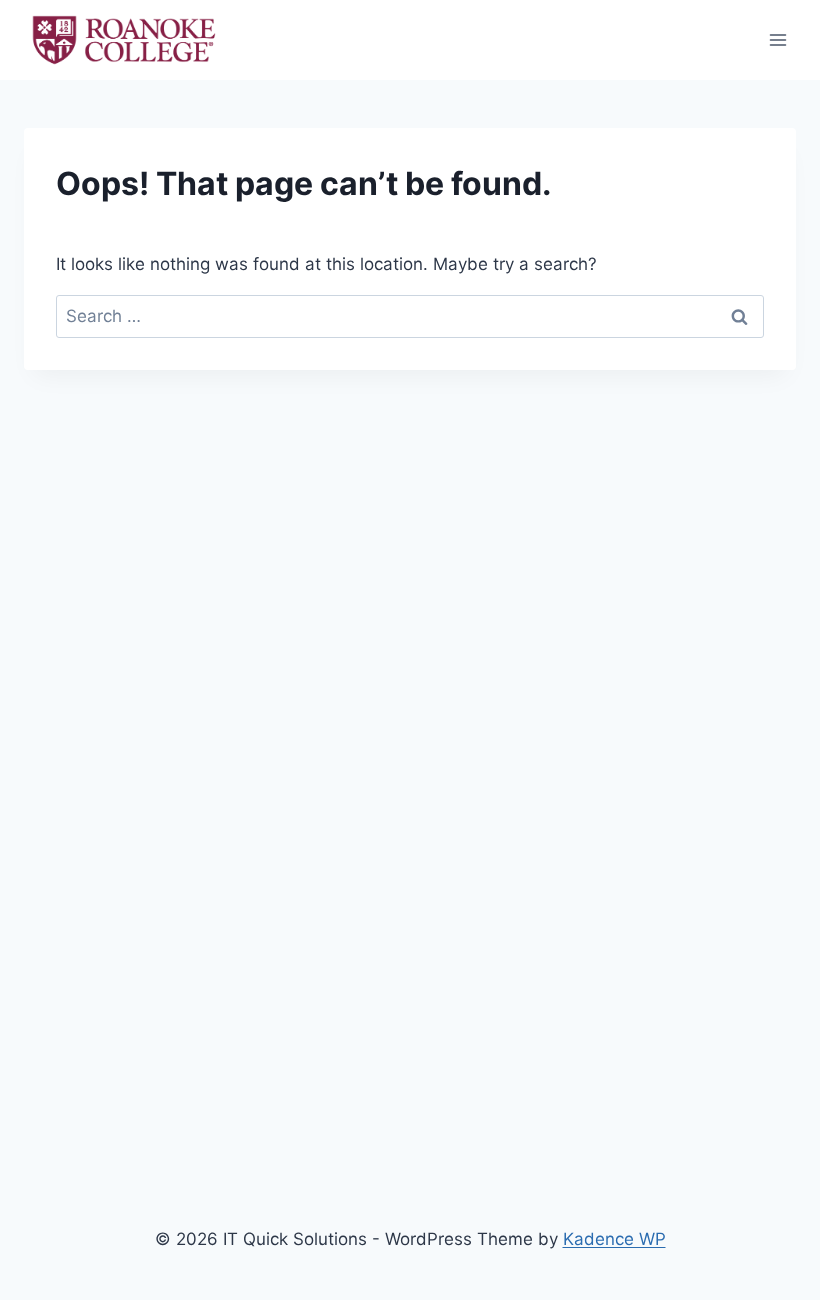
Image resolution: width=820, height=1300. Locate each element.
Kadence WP (614, 1239)
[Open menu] (777, 39)
